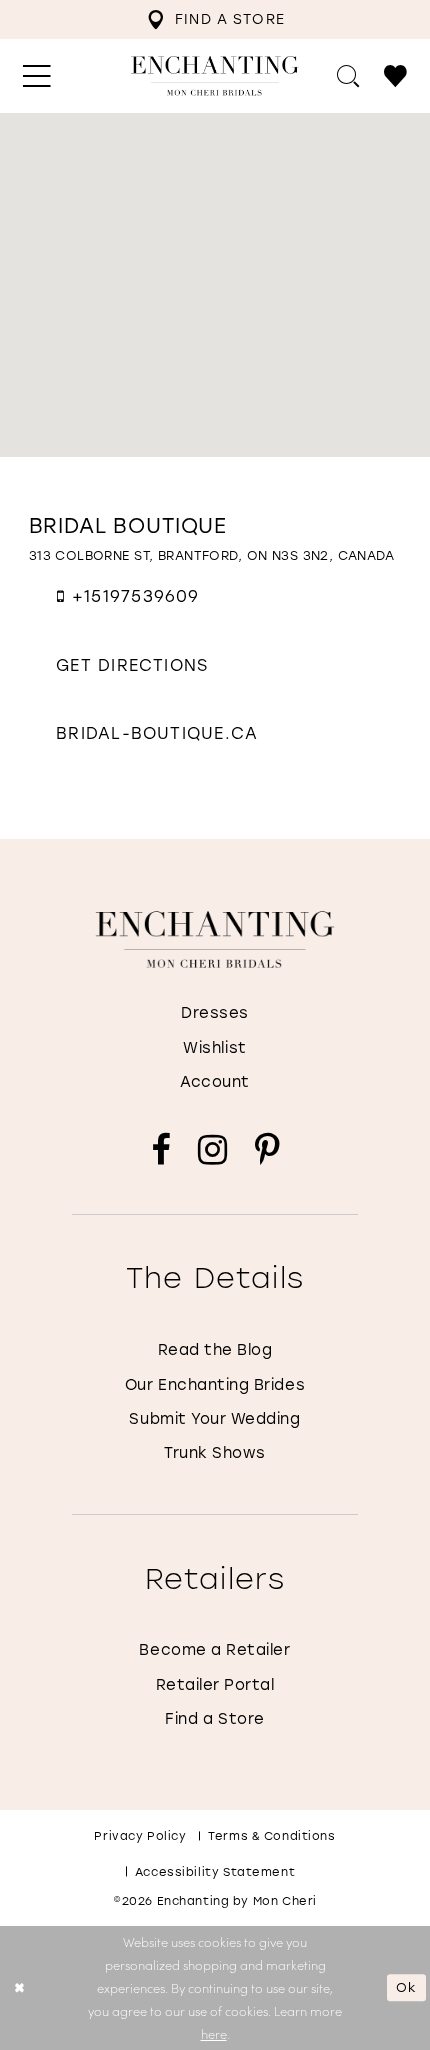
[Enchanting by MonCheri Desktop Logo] (214, 75)
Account (215, 1081)
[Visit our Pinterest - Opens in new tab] (267, 1151)
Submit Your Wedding (214, 1418)
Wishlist (214, 1047)
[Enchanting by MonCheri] (215, 939)
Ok (406, 1988)
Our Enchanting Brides (215, 1384)
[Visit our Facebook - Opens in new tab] (161, 1151)
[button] (37, 76)
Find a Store (214, 1718)
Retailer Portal (215, 1684)
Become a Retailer (214, 1649)
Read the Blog (215, 1349)
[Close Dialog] (19, 1988)
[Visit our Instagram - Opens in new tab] (212, 1151)
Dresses (215, 1012)
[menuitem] (215, 19)
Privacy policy (140, 1835)
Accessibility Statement (215, 1871)
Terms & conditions (271, 1835)
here (214, 2033)
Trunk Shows (215, 1452)
